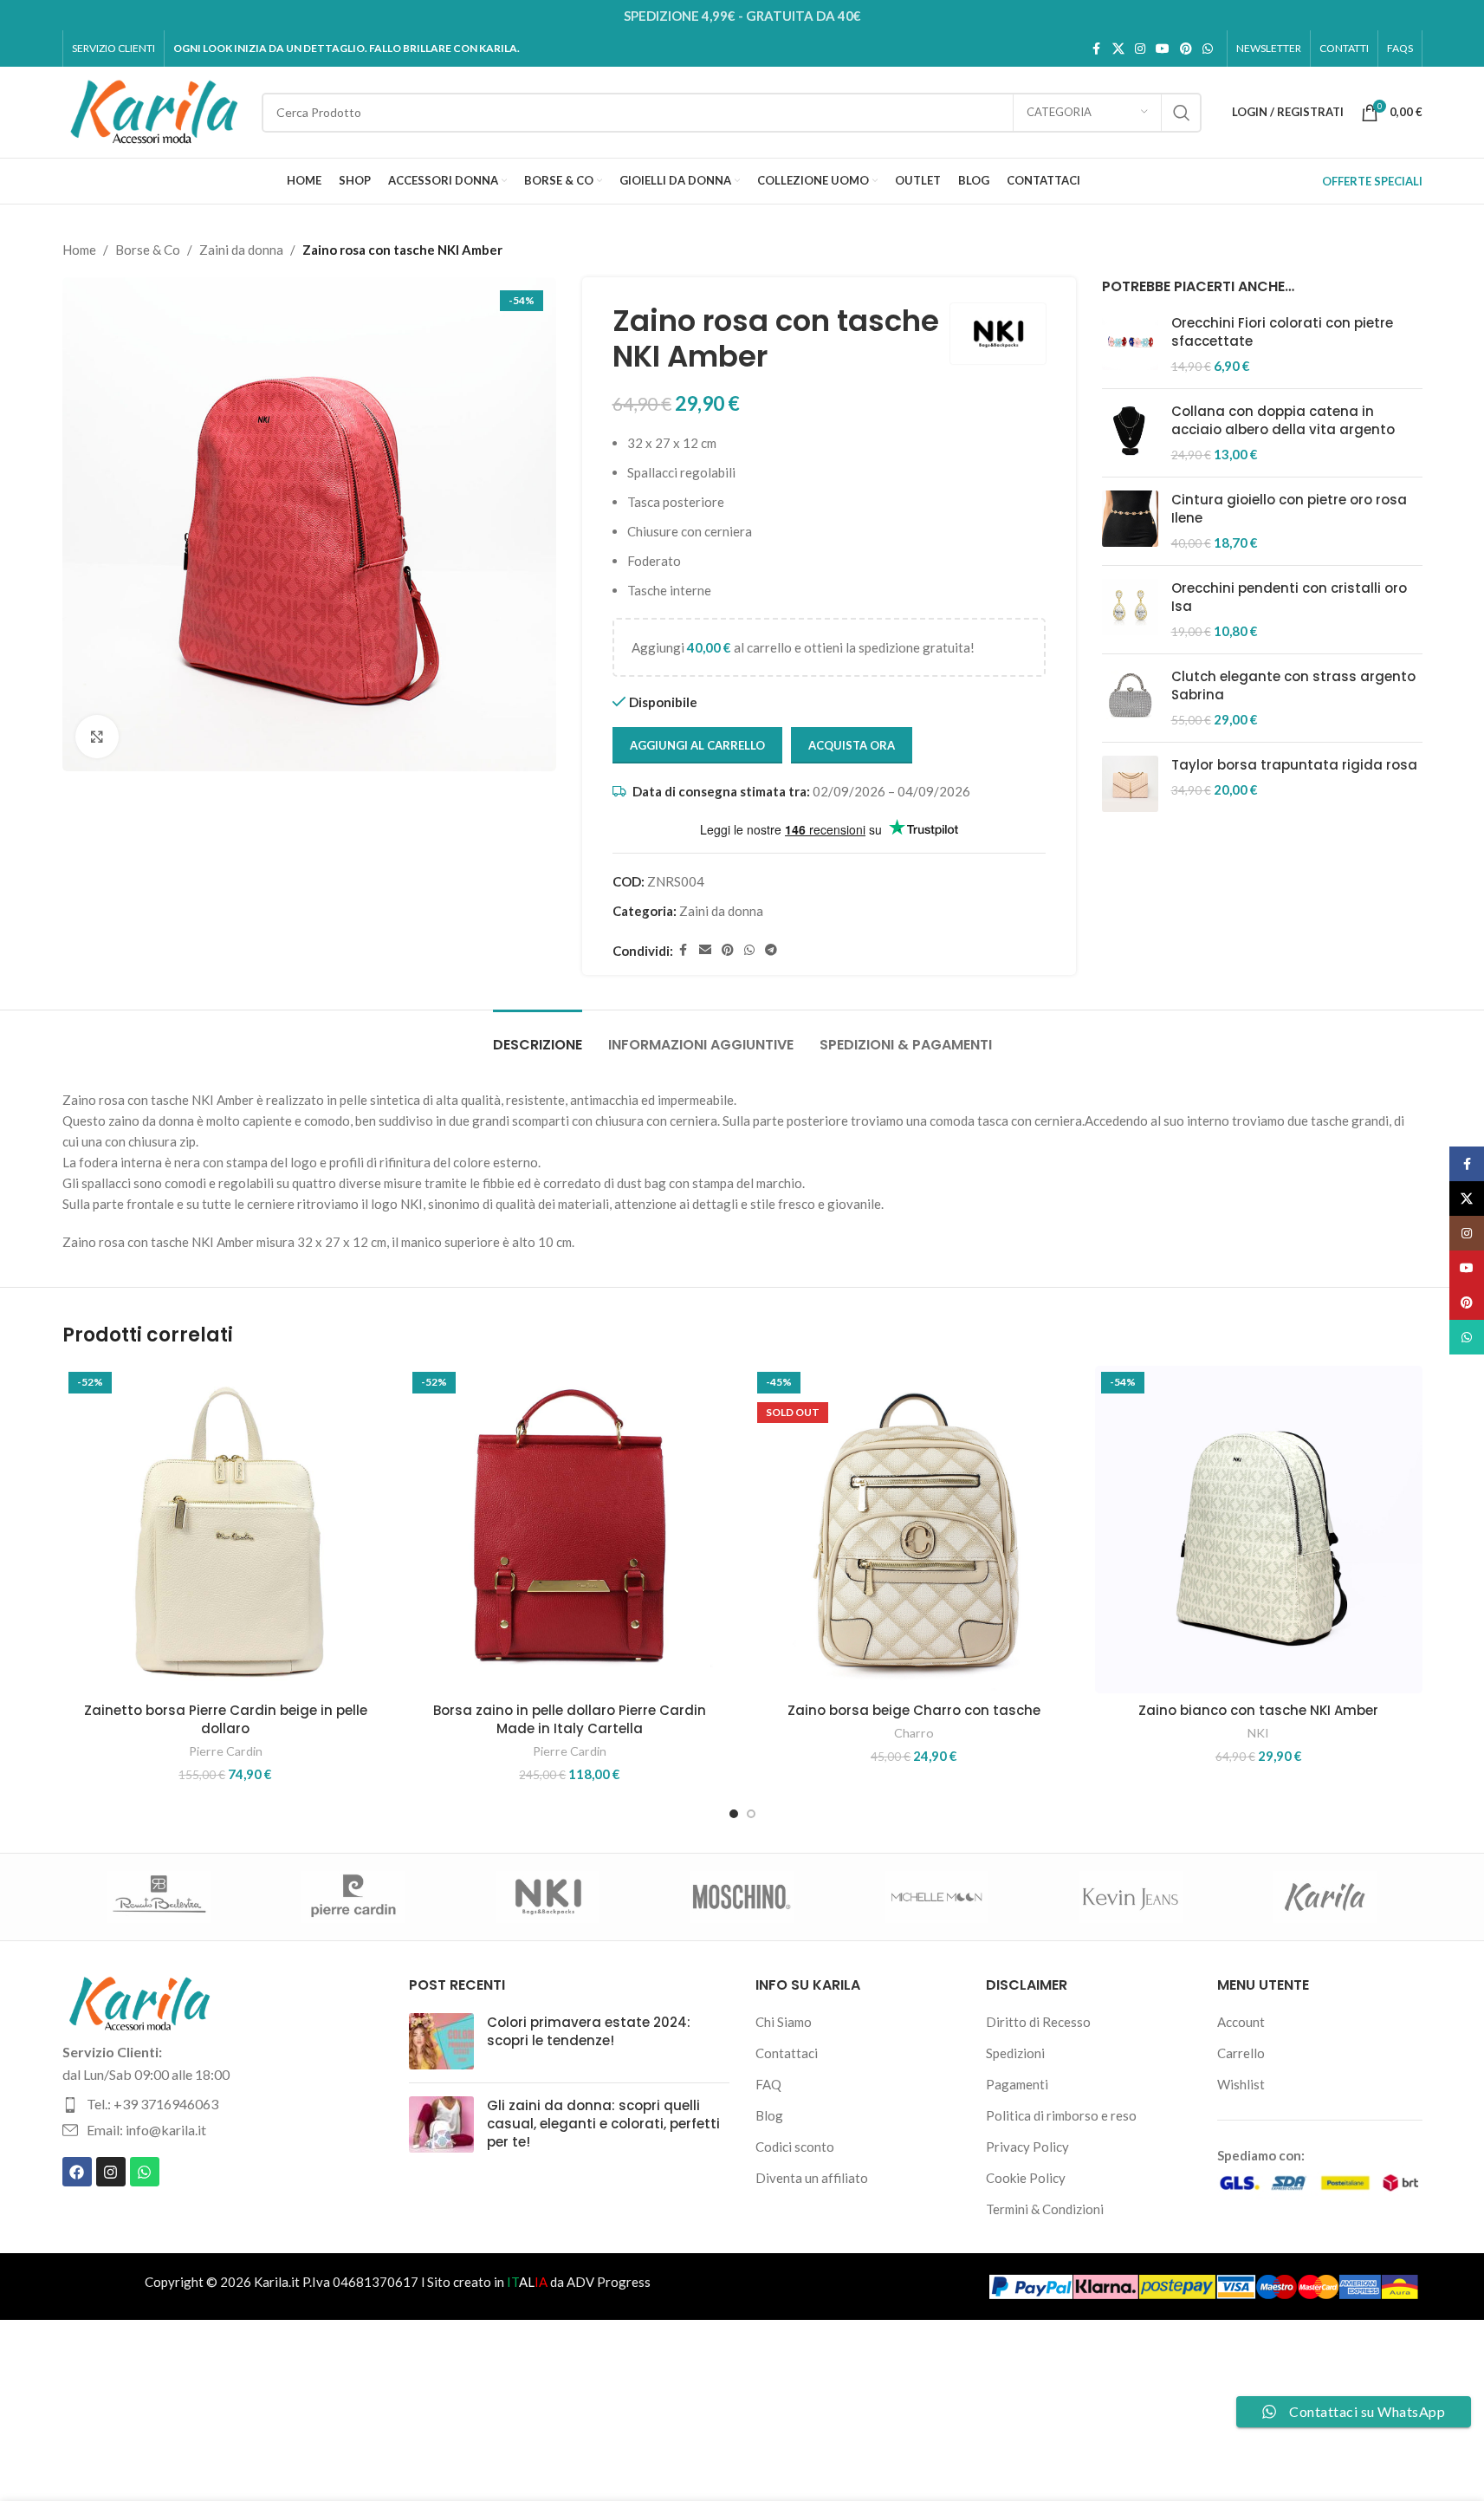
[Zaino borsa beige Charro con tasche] (915, 1530)
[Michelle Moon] (936, 1897)
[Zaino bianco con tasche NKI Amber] (1259, 1530)
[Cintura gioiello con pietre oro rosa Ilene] (1130, 521)
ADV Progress (609, 2282)
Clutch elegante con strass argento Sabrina (1293, 685)
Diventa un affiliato (812, 2178)
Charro (914, 1733)
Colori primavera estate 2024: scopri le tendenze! (589, 2031)
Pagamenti (1017, 2084)
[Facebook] (77, 2172)
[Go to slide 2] (751, 1814)
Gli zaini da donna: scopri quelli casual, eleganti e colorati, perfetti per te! (603, 2124)
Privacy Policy (1027, 2147)
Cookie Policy (1026, 2178)
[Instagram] (111, 2172)
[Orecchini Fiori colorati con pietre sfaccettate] (1130, 344)
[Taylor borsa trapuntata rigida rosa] (1130, 784)
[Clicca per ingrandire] (97, 737)
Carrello (1241, 2053)
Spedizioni (1015, 2053)
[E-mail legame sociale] (705, 950)
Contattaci (787, 2053)
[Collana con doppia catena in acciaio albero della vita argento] (1130, 433)
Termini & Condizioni (1045, 2209)
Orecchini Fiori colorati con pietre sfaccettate (1282, 332)
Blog (769, 2115)
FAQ (768, 2084)
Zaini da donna (241, 250)
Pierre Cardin (226, 1751)
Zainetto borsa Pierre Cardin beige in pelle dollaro (226, 1719)
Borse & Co (148, 250)
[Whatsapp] (145, 2172)
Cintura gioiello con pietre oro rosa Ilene (1289, 509)
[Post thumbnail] (441, 2041)
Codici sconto (795, 2147)
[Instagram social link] (1140, 49)
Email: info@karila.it (146, 2130)
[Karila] (1325, 1897)
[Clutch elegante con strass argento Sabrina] (1130, 698)
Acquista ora (852, 745)
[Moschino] (742, 1897)
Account (1241, 2022)
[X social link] (1118, 49)
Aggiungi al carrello (697, 745)
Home (79, 250)
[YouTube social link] (1163, 49)
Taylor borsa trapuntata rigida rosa (1294, 765)
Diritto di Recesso (1038, 2022)
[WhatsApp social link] (1208, 49)
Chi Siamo (784, 2022)
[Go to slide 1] (734, 1814)
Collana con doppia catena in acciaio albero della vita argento (1283, 420)
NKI (1258, 1733)
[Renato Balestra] (159, 1897)
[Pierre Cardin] (353, 1897)
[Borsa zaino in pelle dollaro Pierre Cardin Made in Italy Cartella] (570, 1530)
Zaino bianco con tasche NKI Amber (1258, 1710)
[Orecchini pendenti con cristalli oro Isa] (1130, 610)
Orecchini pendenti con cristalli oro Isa (1289, 597)
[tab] (538, 1036)
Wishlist (1241, 2084)
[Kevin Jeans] (1131, 1897)
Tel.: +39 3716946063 (152, 2104)
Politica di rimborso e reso (1061, 2115)
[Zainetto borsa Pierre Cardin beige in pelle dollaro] (226, 1530)
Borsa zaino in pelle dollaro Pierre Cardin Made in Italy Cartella (570, 1719)
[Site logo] (153, 110)
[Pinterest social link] (1186, 49)
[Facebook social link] (1097, 49)
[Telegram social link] (771, 950)
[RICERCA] (1182, 113)
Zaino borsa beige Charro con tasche (914, 1710)
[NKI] (548, 1897)
